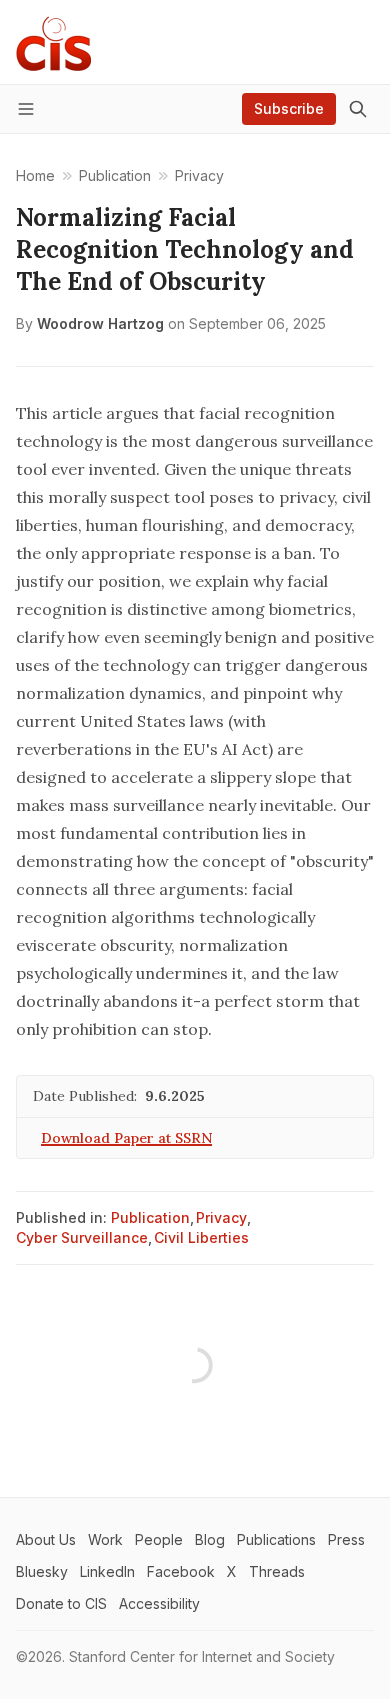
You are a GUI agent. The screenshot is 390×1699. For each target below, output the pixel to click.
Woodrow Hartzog (100, 323)
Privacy (221, 1217)
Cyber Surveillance (82, 1237)
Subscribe (289, 108)
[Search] (358, 109)
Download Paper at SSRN (126, 1138)
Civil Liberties (201, 1237)
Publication (150, 1217)
